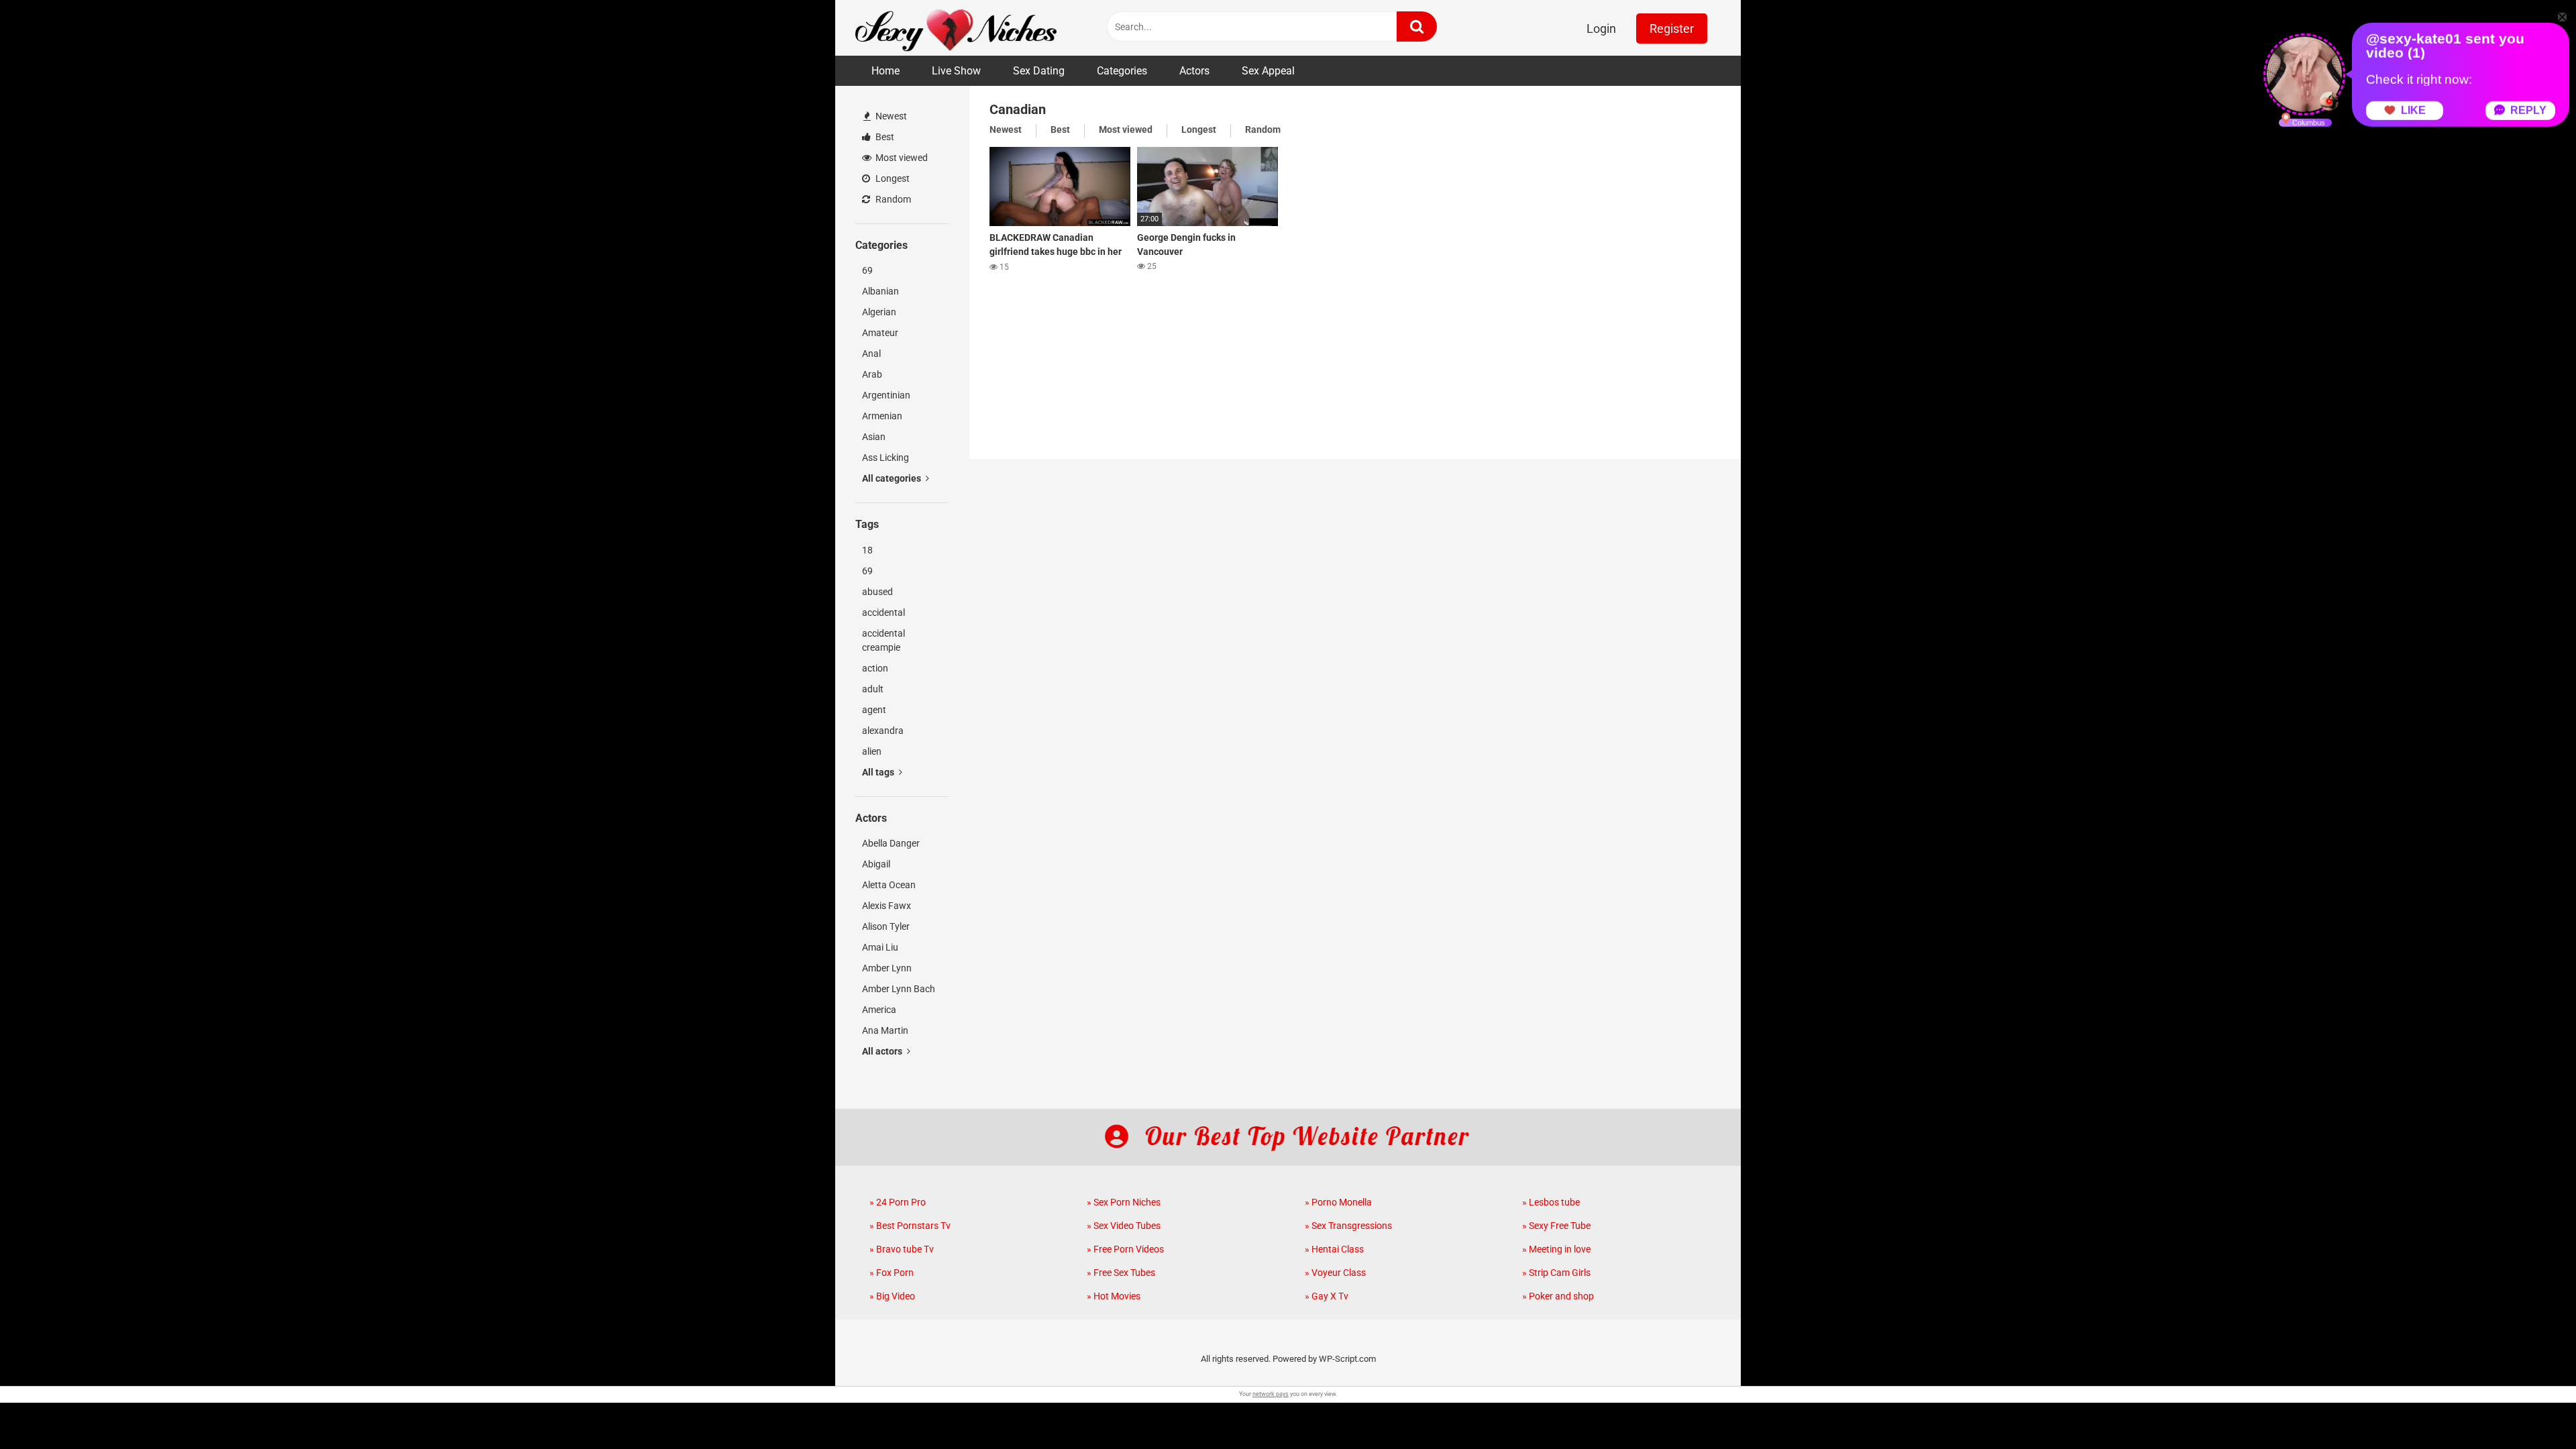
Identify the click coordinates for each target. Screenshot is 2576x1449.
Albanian (880, 291)
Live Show (956, 71)
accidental (883, 612)
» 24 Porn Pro (898, 1202)
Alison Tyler (886, 926)
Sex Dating (1039, 71)
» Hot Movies (1114, 1296)
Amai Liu (880, 947)
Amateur (880, 333)
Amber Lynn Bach (899, 989)
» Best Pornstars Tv (910, 1226)
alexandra (883, 731)
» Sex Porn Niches (1124, 1202)
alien (872, 751)
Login (1601, 29)
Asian (874, 437)
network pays (1271, 1394)
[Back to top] (2531, 1408)
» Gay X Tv (1327, 1296)
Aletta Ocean (889, 885)
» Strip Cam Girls (1556, 1273)
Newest (890, 116)
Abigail (876, 864)
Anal (871, 354)
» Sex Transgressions (1348, 1226)
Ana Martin (885, 1030)
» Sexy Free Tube (1556, 1226)
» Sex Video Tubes (1124, 1226)
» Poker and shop (1558, 1296)
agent (874, 710)
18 (867, 550)
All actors (883, 1051)
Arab (872, 374)
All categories (893, 478)
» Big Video (892, 1296)
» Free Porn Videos (1125, 1249)
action (875, 668)
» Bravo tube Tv (902, 1249)
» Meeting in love (1556, 1249)
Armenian (882, 416)
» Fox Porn (892, 1273)
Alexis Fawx (887, 906)
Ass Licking (885, 458)
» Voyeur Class (1335, 1273)
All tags (879, 772)
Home (885, 71)
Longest (892, 178)
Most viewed (901, 158)
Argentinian (886, 395)
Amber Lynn (887, 968)
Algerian (879, 312)
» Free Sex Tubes (1121, 1273)
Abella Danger (891, 843)
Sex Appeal (1268, 71)
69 (867, 270)
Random (892, 199)
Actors (1194, 71)
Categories (1122, 71)
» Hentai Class (1334, 1249)
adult (873, 689)
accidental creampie (883, 640)
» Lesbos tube (1551, 1202)
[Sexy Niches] (956, 28)
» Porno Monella (1338, 1202)
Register (1672, 29)
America (879, 1010)
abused (877, 592)
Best (884, 137)
